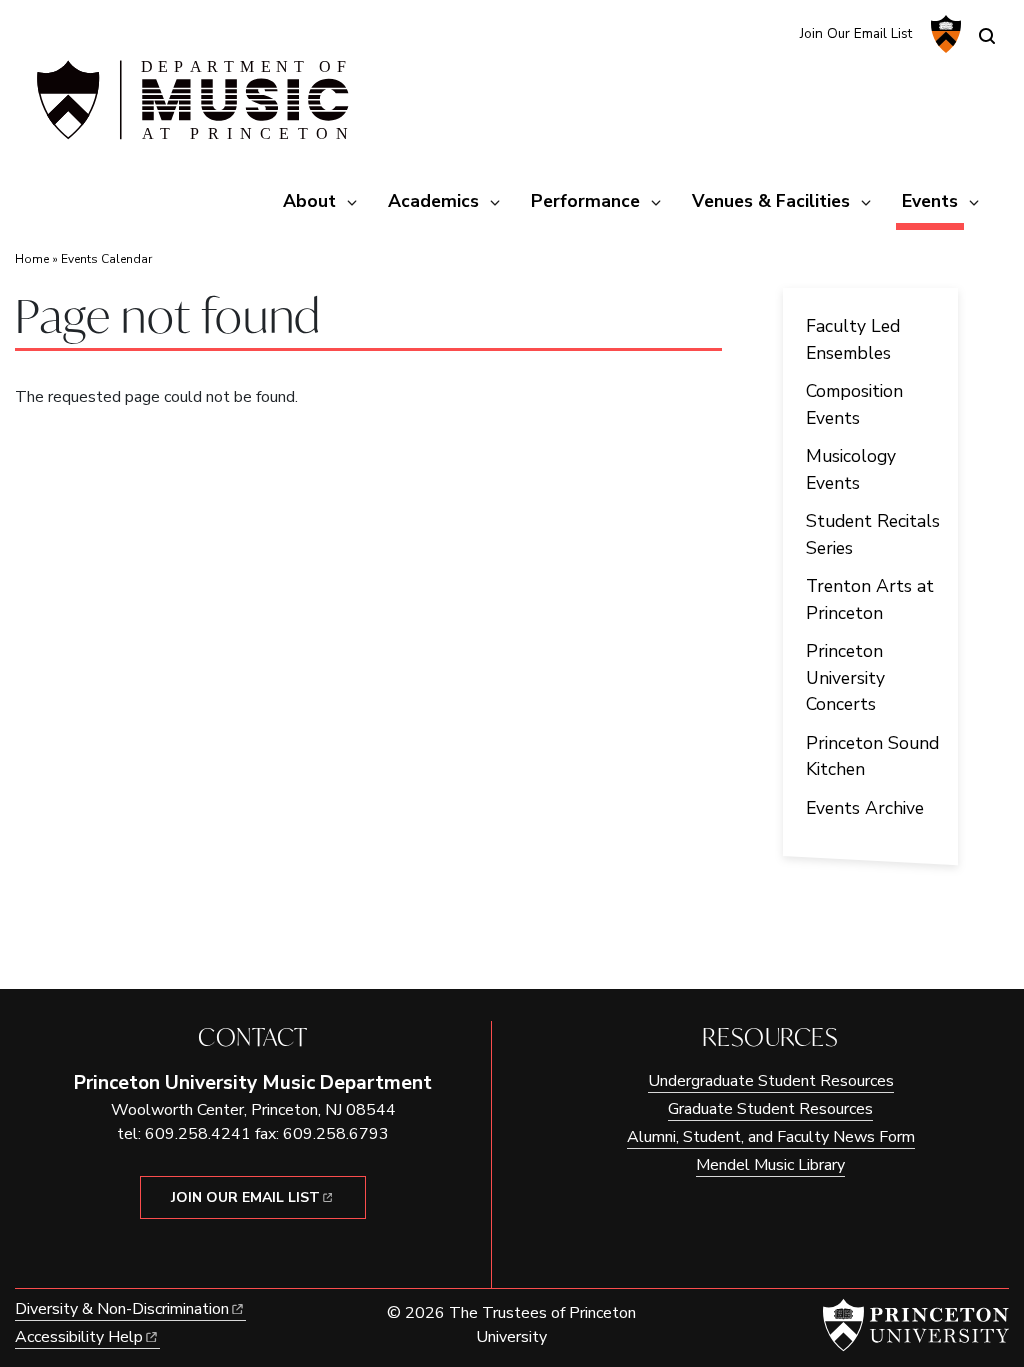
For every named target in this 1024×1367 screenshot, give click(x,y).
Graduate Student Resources (770, 1109)
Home (32, 259)
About (309, 201)
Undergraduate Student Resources (771, 1081)
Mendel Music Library (770, 1165)
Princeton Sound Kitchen (872, 756)
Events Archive (865, 808)
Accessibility (79, 1337)
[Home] (190, 108)
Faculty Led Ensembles (853, 339)
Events (933, 200)
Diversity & (122, 1309)
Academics (433, 201)
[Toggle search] (987, 36)
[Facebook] (771, 32)
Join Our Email (245, 1197)
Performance (585, 201)
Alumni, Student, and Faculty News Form (771, 1137)
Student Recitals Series (873, 534)
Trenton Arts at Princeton (870, 599)
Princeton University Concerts (845, 677)
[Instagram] (738, 32)
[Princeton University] (943, 34)
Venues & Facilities (771, 201)
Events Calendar (106, 259)
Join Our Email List (856, 33)
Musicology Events (851, 469)
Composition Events (854, 404)
